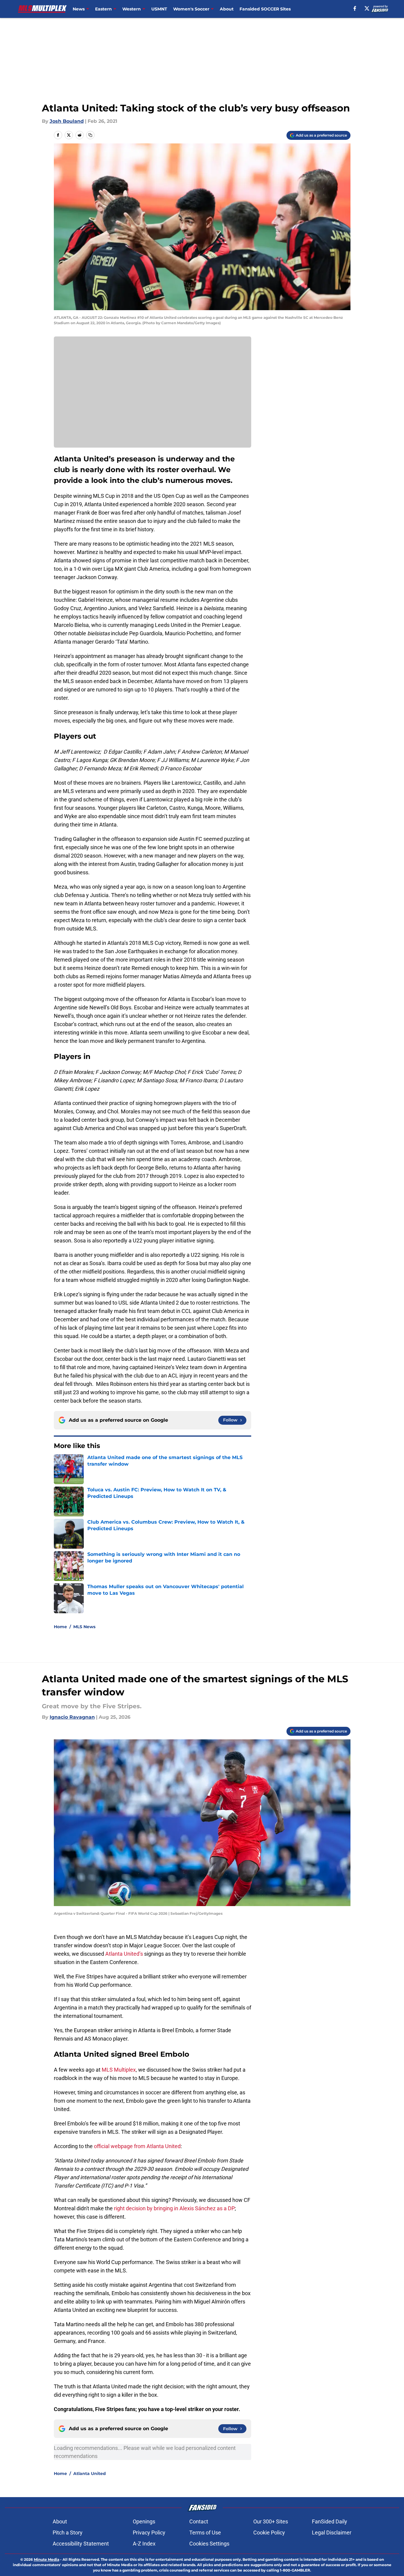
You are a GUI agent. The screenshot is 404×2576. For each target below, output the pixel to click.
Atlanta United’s (124, 1954)
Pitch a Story (68, 2533)
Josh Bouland (67, 121)
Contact (199, 2521)
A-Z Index (144, 2544)
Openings (144, 2521)
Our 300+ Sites (271, 2521)
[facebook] (355, 8)
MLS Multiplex (119, 2070)
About (227, 9)
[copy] (90, 135)
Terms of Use (205, 2533)
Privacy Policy (149, 2533)
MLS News (84, 1627)
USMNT (159, 9)
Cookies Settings (209, 2544)
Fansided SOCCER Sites (265, 9)
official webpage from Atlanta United (137, 2146)
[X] (367, 8)
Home (60, 1627)
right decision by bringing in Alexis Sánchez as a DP (174, 2208)
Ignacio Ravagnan (72, 1717)
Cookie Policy (269, 2533)
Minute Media (47, 2559)
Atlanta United (90, 2474)
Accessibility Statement (81, 2544)
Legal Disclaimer (332, 2533)
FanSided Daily (330, 2521)
